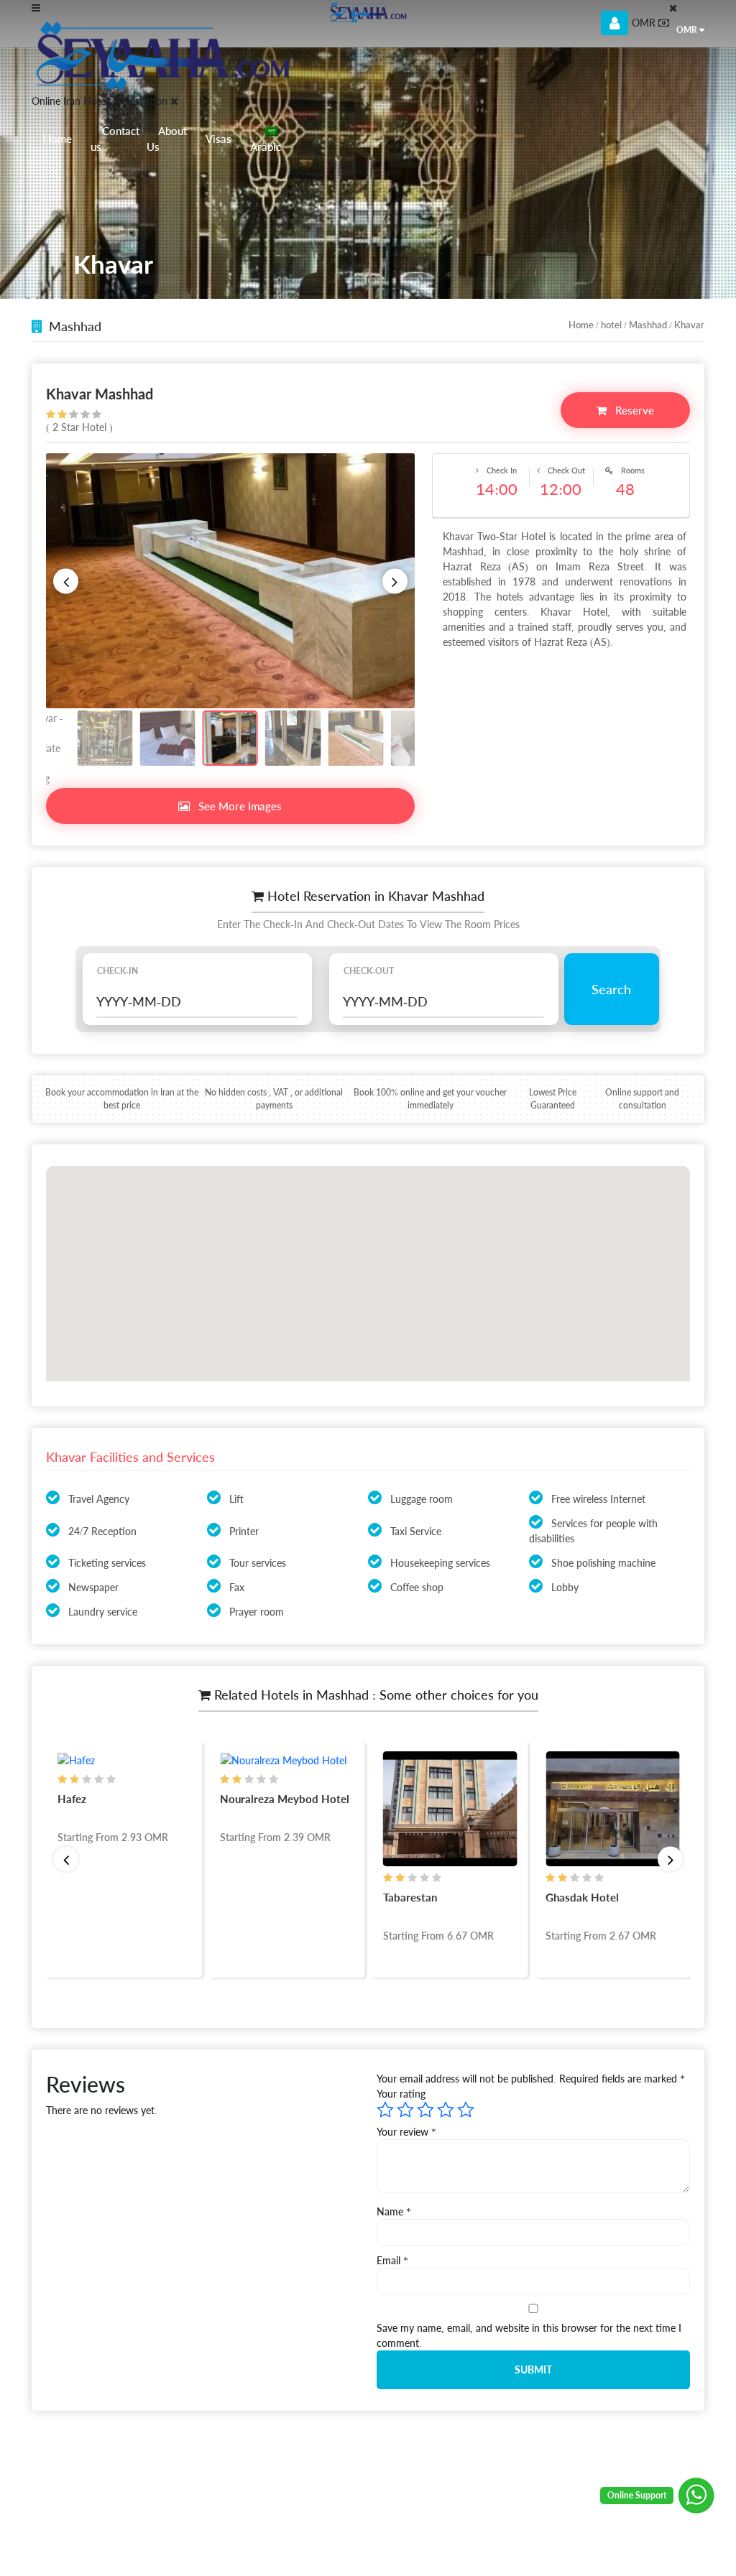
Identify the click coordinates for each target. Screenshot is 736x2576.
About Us (167, 139)
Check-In (118, 971)
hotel (611, 325)
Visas (218, 139)
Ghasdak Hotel (582, 1897)
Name (394, 2211)
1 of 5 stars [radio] (385, 2110)
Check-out (369, 971)
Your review (406, 2132)
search (611, 989)
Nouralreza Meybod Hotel (285, 1799)
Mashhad (648, 325)
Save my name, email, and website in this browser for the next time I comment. (529, 2335)
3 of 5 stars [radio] (425, 2110)
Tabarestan (409, 1897)
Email (392, 2260)
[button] (66, 581)
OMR (687, 30)
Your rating (401, 2094)
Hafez (71, 1799)
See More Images (239, 806)
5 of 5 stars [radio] (466, 2110)
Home (57, 139)
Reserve (633, 410)
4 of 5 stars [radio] (446, 2110)
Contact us (115, 139)
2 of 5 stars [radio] (405, 2110)
